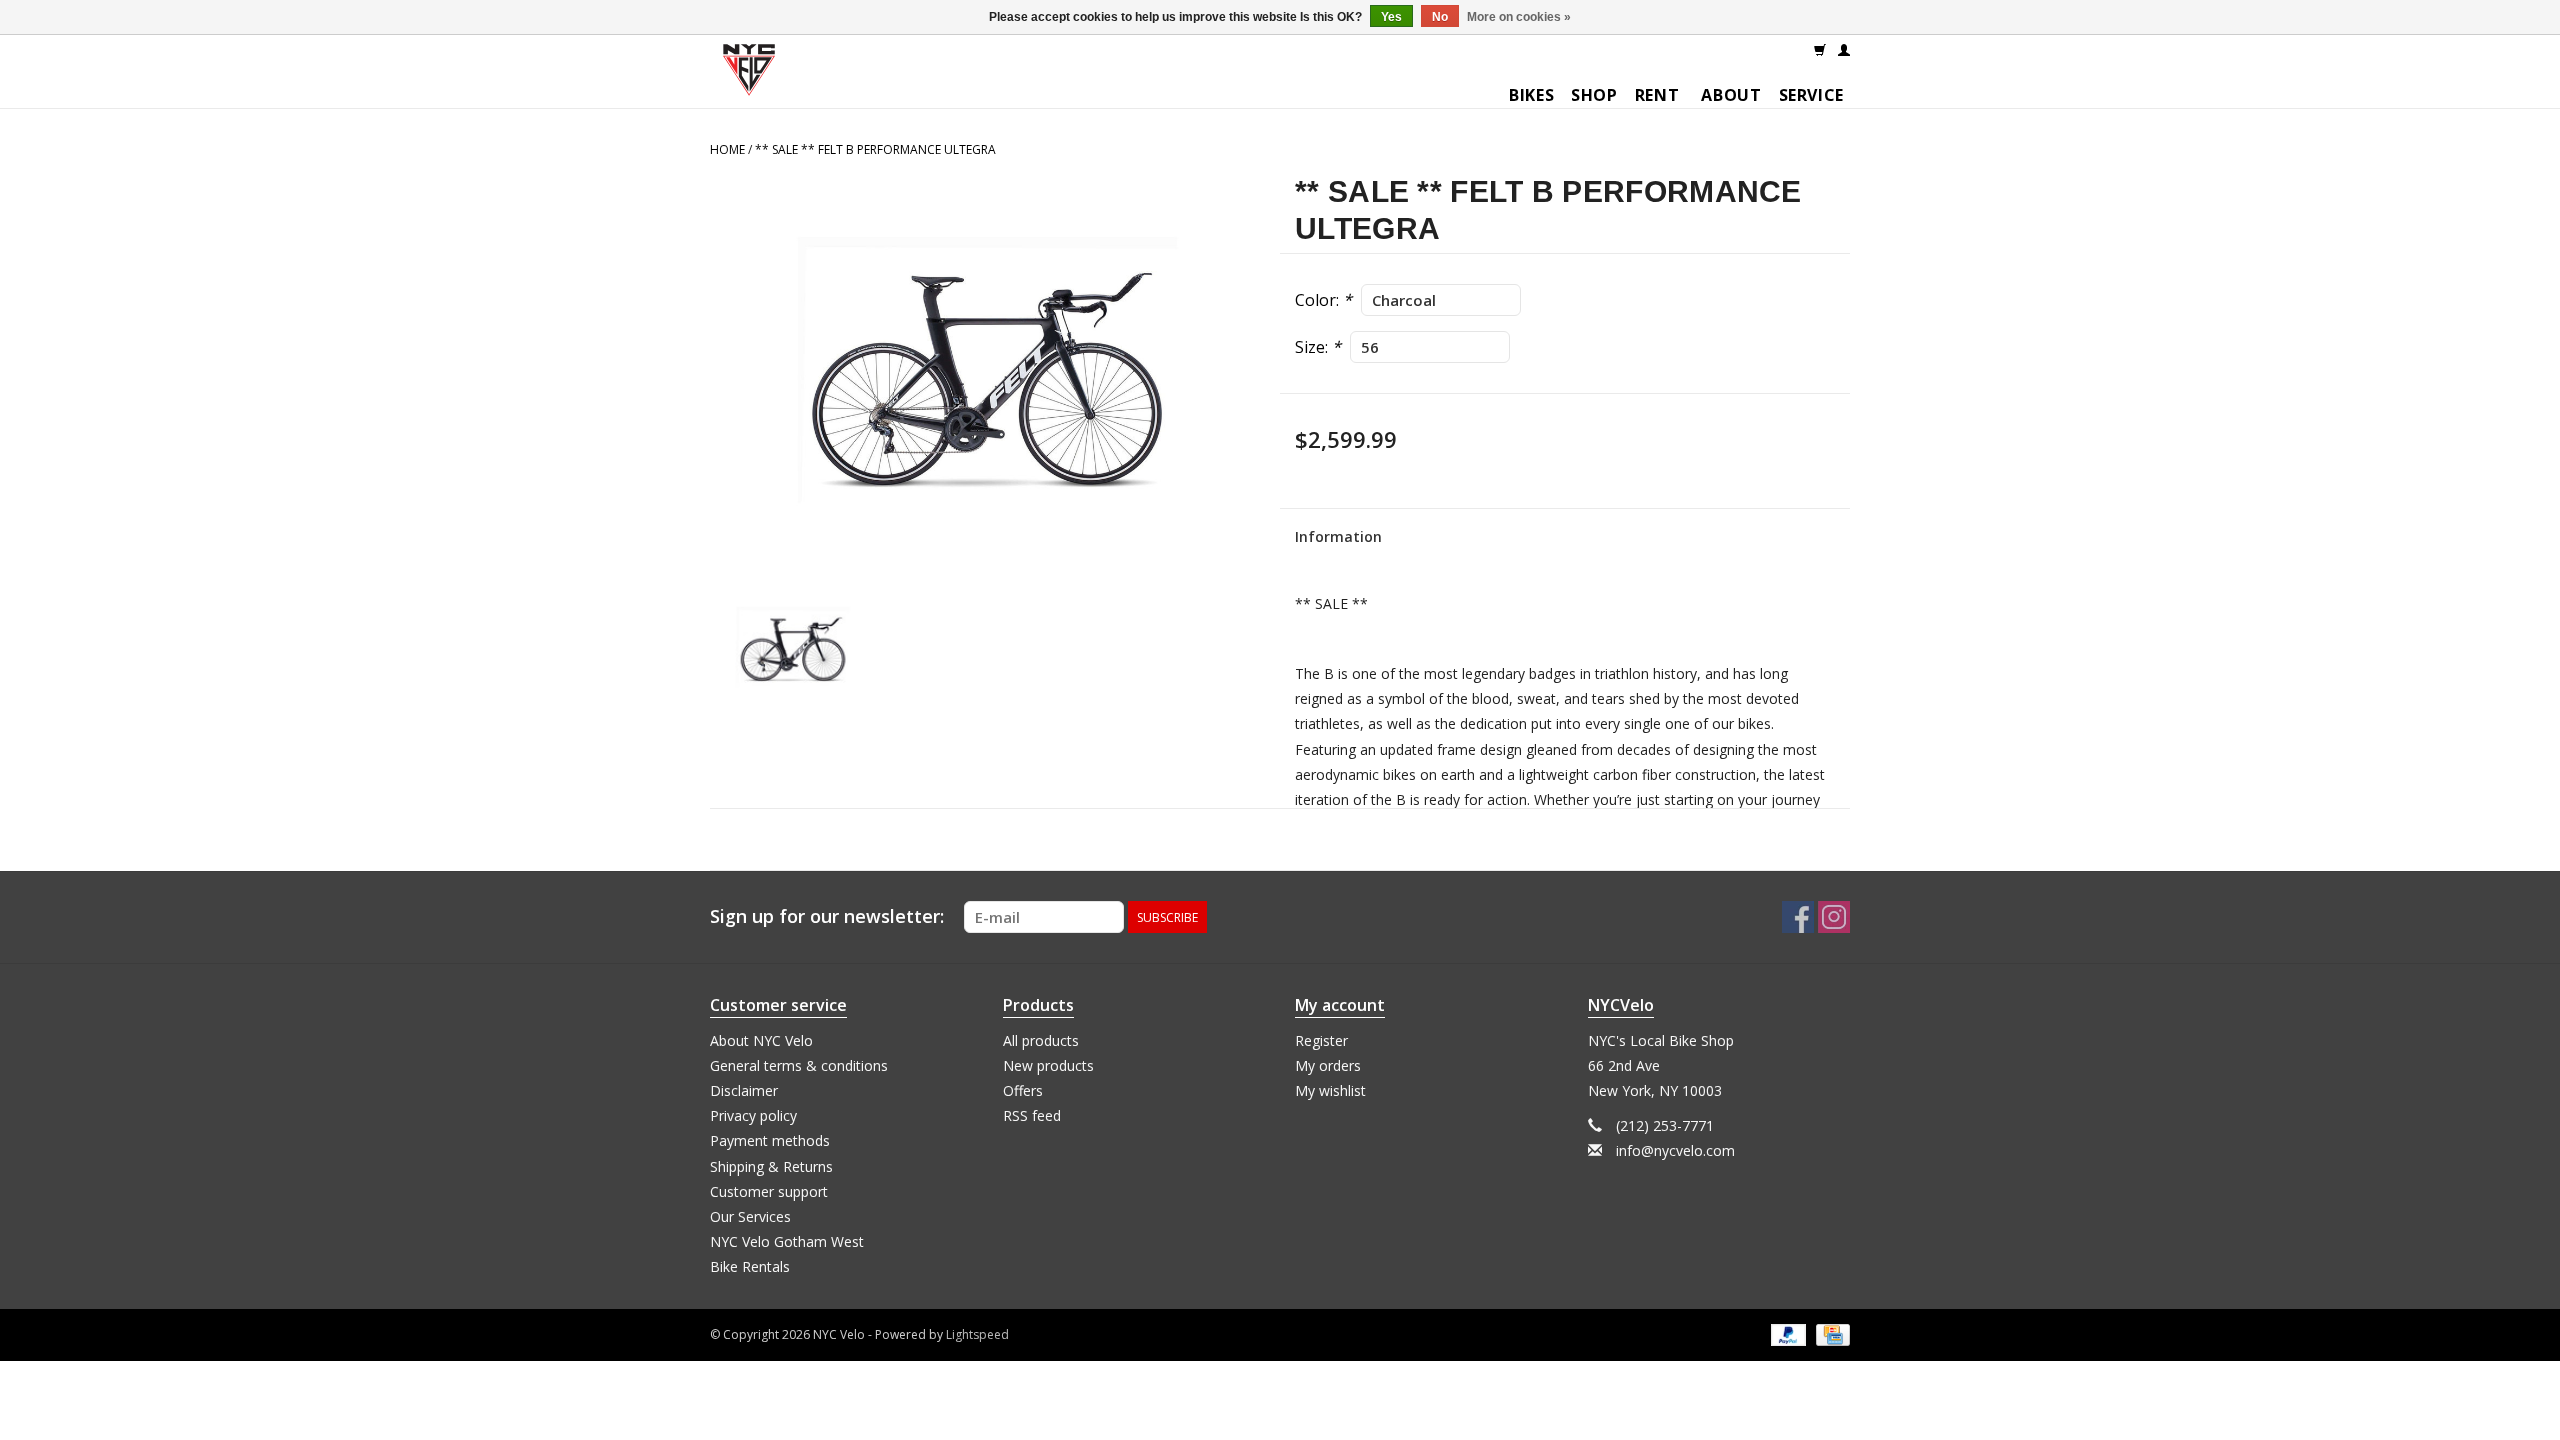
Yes (1391, 17)
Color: (1323, 300)
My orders (1328, 1065)
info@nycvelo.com (1675, 1150)
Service (1811, 95)
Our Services (750, 1216)
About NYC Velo (761, 1040)
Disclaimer (744, 1090)
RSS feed (1032, 1115)
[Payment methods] (1786, 1334)
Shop (1594, 95)
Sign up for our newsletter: (827, 916)
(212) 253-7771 (1665, 1125)
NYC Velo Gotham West (787, 1241)
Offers (1023, 1090)
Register (1321, 1040)
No (1440, 17)
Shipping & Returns (771, 1166)
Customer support (769, 1191)
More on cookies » (1519, 17)
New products (1048, 1065)
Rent (1657, 95)
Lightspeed (977, 1334)
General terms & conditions (799, 1065)
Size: (1318, 347)
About (1731, 95)
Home (727, 149)
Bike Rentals (750, 1266)
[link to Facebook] (1798, 917)
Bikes (1531, 95)
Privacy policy (753, 1115)
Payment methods (770, 1140)
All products (1041, 1040)
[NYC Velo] (749, 74)
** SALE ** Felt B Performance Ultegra (875, 149)
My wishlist (1330, 1090)
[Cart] (1820, 49)
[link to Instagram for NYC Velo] (1834, 917)
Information (1338, 536)
